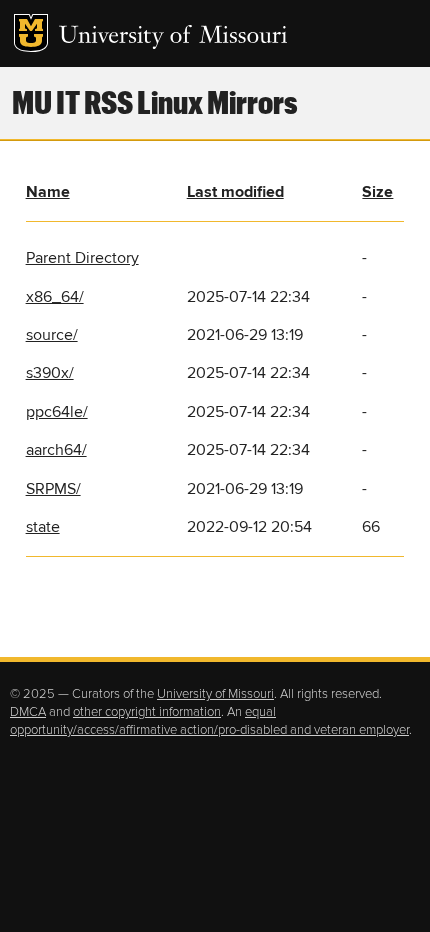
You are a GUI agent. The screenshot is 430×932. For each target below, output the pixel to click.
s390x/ (50, 373)
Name (48, 192)
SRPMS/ (53, 489)
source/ (52, 335)
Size (377, 192)
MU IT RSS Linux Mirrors (155, 101)
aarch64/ (56, 450)
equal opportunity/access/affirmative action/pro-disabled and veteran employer (209, 721)
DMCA (28, 712)
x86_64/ (55, 297)
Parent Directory (82, 258)
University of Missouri (173, 37)
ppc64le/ (57, 412)
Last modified (235, 192)
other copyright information (147, 712)
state (43, 527)
